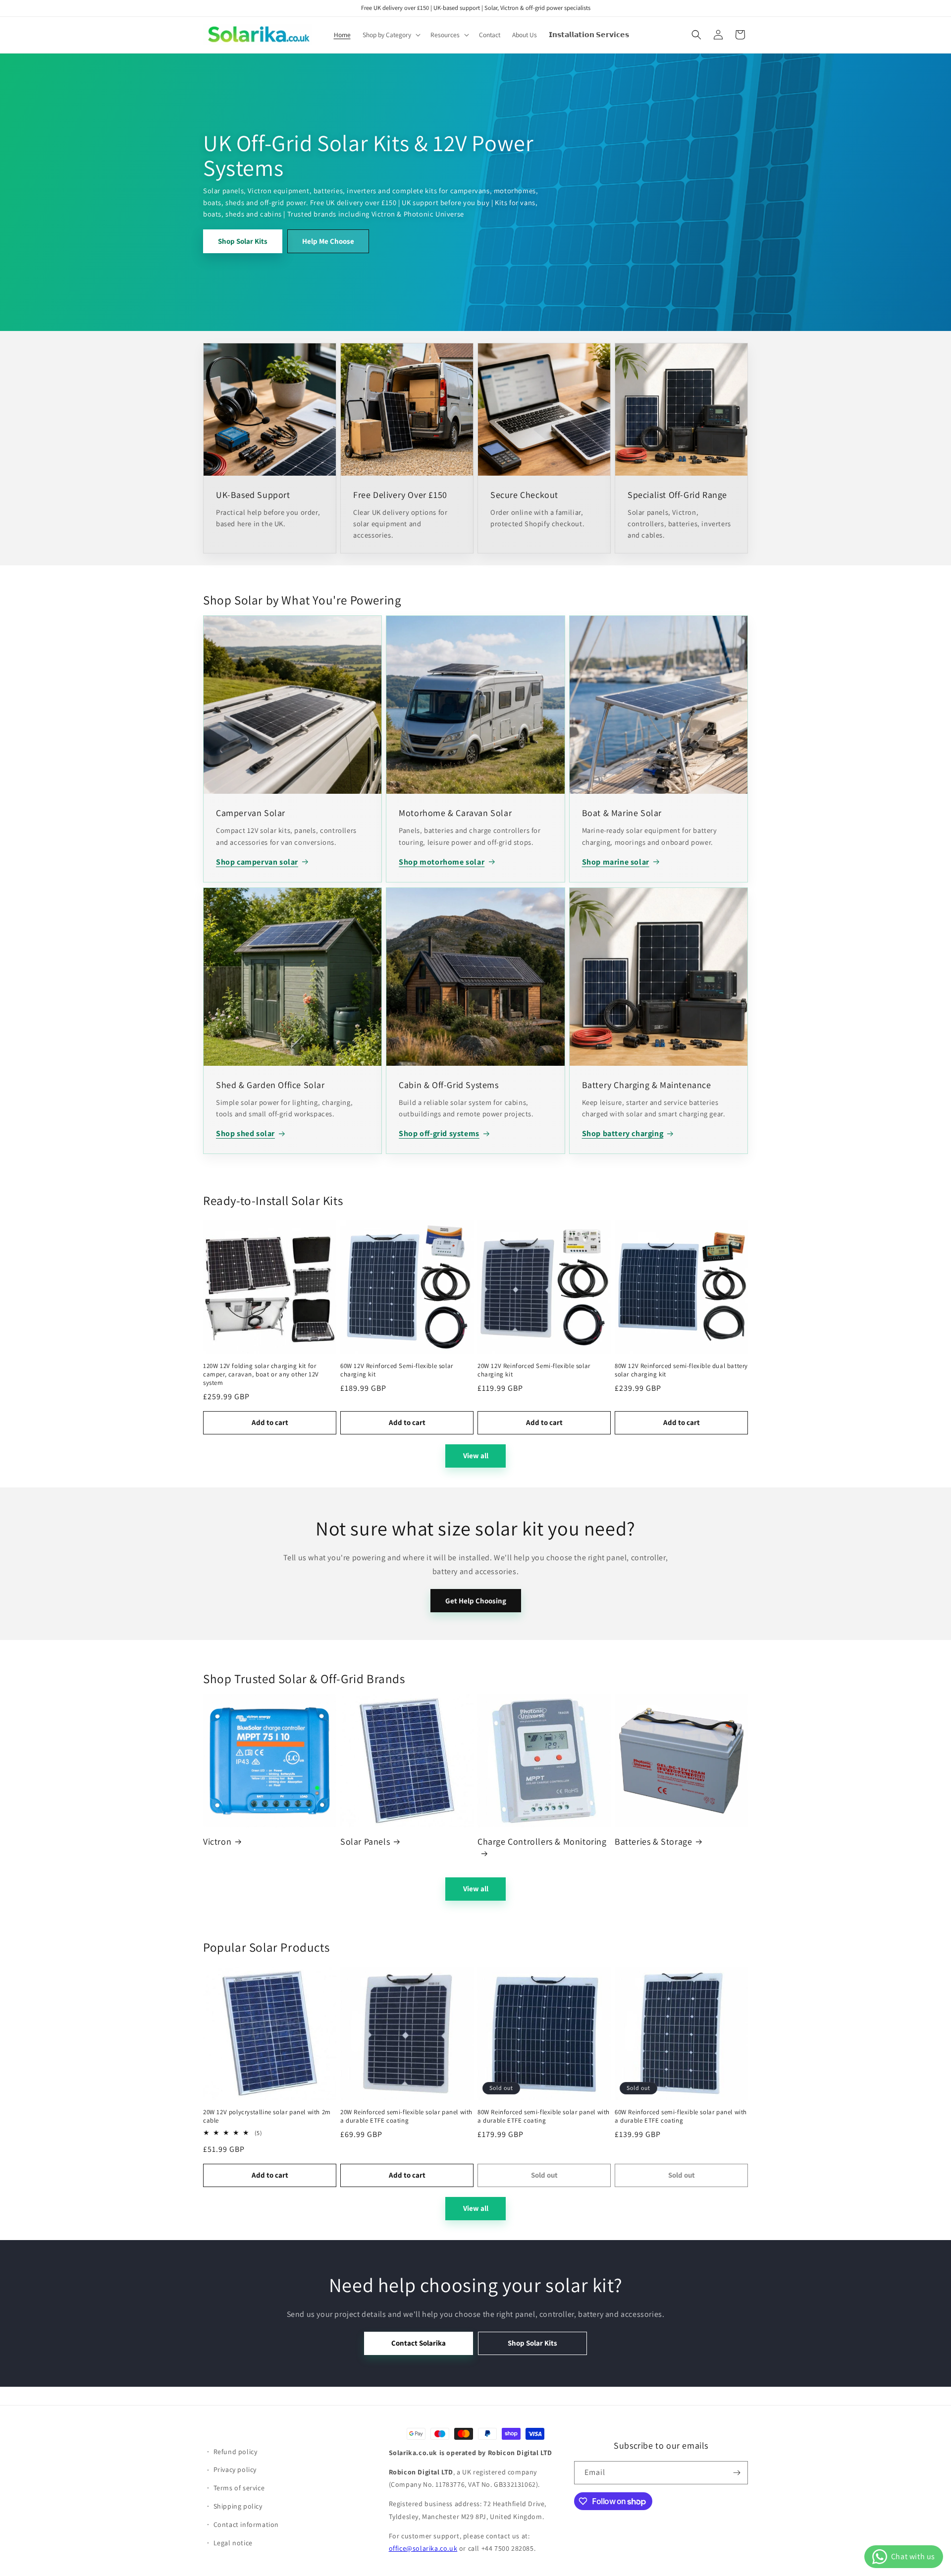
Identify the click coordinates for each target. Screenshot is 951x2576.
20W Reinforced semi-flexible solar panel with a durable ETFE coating (406, 2116)
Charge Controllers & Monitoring (542, 1841)
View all (476, 1455)
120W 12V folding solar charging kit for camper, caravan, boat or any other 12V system (261, 1374)
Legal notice (233, 2543)
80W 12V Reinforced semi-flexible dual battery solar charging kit (681, 1370)
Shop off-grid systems (439, 1133)
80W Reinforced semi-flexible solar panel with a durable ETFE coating (544, 2116)
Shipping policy (238, 2506)
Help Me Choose (328, 241)
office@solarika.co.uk (423, 2548)
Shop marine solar (616, 862)
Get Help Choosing (476, 1601)
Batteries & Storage (653, 1841)
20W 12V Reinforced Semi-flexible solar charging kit (534, 1370)
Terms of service (239, 2488)
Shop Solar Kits (243, 241)
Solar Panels (365, 1841)
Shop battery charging (623, 1133)
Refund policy (236, 2452)
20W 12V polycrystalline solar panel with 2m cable (267, 2116)
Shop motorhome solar (442, 862)
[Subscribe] (737, 2473)
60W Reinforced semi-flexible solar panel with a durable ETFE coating (681, 2116)
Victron (217, 1841)
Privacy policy (235, 2469)
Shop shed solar (245, 1133)
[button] (391, 35)
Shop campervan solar (257, 862)
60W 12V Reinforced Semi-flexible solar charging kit (397, 1370)
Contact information (246, 2524)
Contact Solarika (419, 2343)
